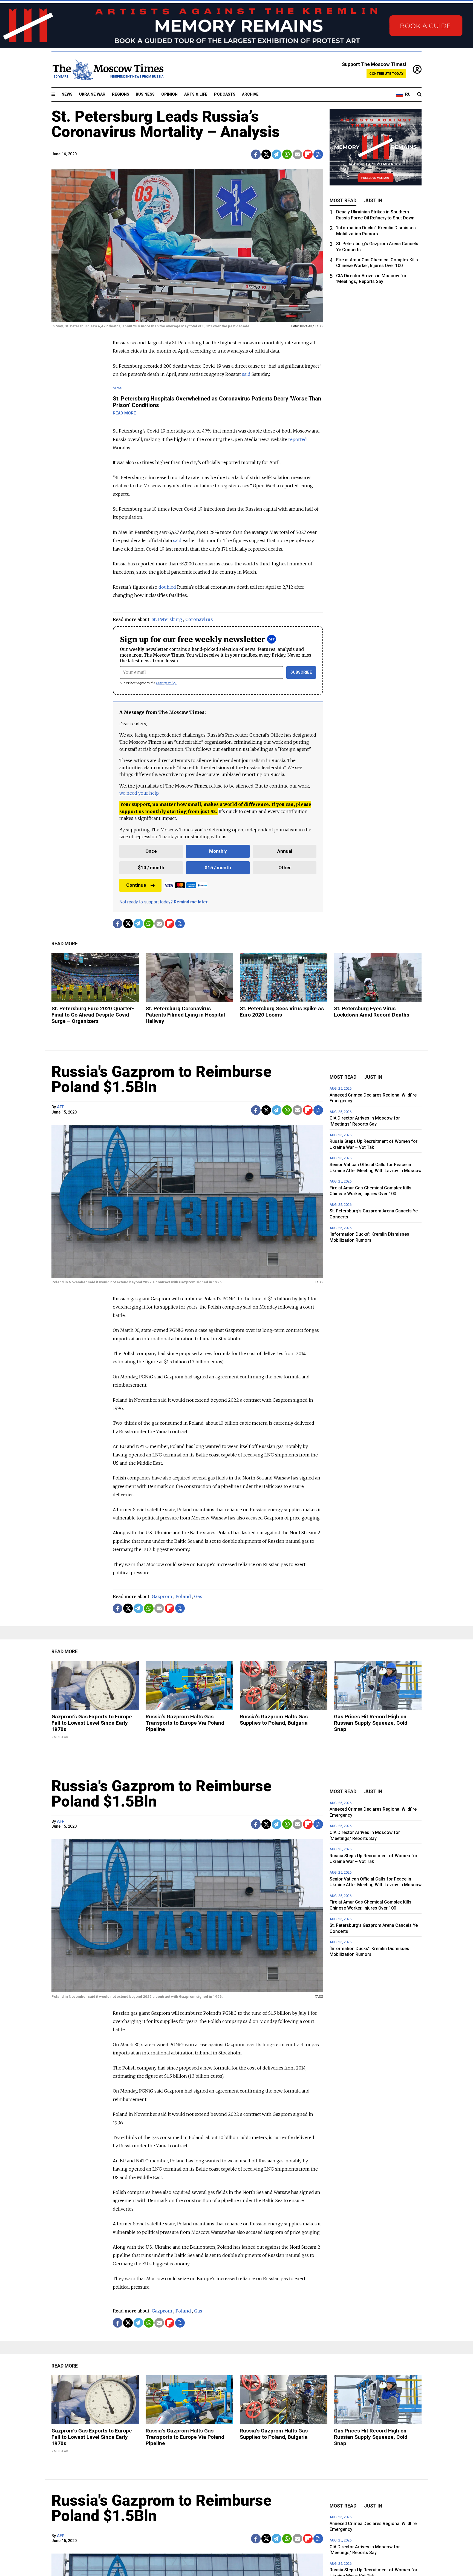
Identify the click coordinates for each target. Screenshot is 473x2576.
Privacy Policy (166, 683)
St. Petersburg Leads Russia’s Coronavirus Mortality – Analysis (166, 124)
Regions (121, 94)
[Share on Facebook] (256, 154)
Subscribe (301, 672)
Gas (198, 1596)
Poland (183, 1596)
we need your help (139, 793)
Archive (250, 94)
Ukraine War (92, 94)
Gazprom (162, 1596)
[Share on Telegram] (277, 154)
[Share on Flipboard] (308, 154)
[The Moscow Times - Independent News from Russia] (108, 70)
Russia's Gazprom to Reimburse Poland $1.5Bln (161, 1079)
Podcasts (225, 94)
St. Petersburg (167, 619)
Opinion (169, 94)
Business (145, 94)
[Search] (419, 95)
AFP (61, 1107)
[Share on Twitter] (266, 154)
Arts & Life (196, 94)
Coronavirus (199, 619)
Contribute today (386, 74)
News (67, 94)
